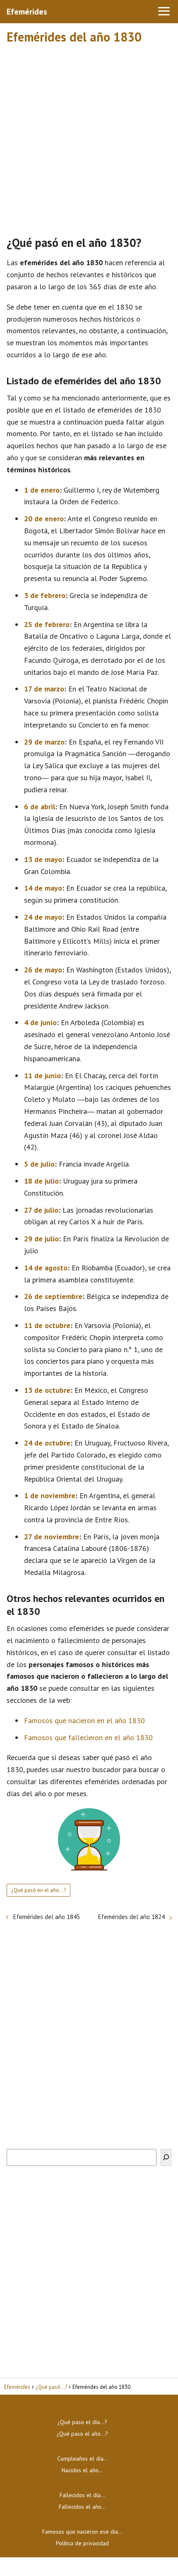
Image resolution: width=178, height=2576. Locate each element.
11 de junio (42, 1076)
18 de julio (41, 1181)
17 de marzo (44, 689)
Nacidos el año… (82, 2470)
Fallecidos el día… (82, 2495)
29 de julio (41, 1239)
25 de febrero (47, 624)
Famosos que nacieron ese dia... (82, 2532)
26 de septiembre (53, 1296)
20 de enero (44, 519)
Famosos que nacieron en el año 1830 (84, 1720)
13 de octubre (47, 1390)
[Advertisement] (89, 136)
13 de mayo (43, 859)
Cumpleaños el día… (83, 2459)
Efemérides (27, 12)
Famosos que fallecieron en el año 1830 (88, 1737)
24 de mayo (43, 917)
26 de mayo (43, 970)
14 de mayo (43, 888)
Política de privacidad (82, 2543)
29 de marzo (44, 742)
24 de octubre (47, 1443)
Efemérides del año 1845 (47, 1917)
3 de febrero (45, 595)
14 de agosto (46, 1268)
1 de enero (42, 490)
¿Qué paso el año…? (82, 2434)
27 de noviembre (52, 1537)
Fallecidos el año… (82, 2507)
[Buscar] (166, 2157)
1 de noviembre (50, 1496)
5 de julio (39, 1164)
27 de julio (41, 1210)
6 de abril (40, 807)
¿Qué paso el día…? (82, 2422)
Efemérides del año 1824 (131, 1917)
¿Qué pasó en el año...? (38, 1890)
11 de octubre (47, 1325)
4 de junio (40, 1022)
